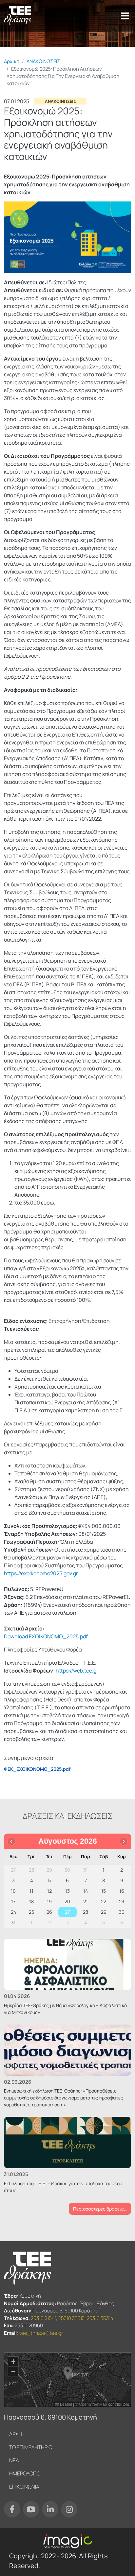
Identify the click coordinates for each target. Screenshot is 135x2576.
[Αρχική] (18, 16)
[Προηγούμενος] (11, 1841)
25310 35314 (100, 2318)
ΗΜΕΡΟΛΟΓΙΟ (25, 2473)
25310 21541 (43, 2318)
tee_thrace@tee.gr (41, 2333)
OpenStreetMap (93, 2404)
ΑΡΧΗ (16, 2434)
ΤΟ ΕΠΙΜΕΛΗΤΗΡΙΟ (31, 2447)
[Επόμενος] (124, 1841)
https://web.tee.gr (77, 1671)
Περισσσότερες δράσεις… (100, 2209)
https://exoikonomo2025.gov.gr (41, 1573)
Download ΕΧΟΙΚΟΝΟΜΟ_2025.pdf (46, 1636)
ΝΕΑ (14, 2460)
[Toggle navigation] (125, 16)
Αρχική (12, 61)
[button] (68, 2373)
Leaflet (66, 2404)
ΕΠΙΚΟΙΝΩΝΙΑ (24, 2487)
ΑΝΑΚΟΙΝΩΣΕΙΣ (43, 61)
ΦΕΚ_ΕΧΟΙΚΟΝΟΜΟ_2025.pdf (37, 1769)
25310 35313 (71, 2318)
